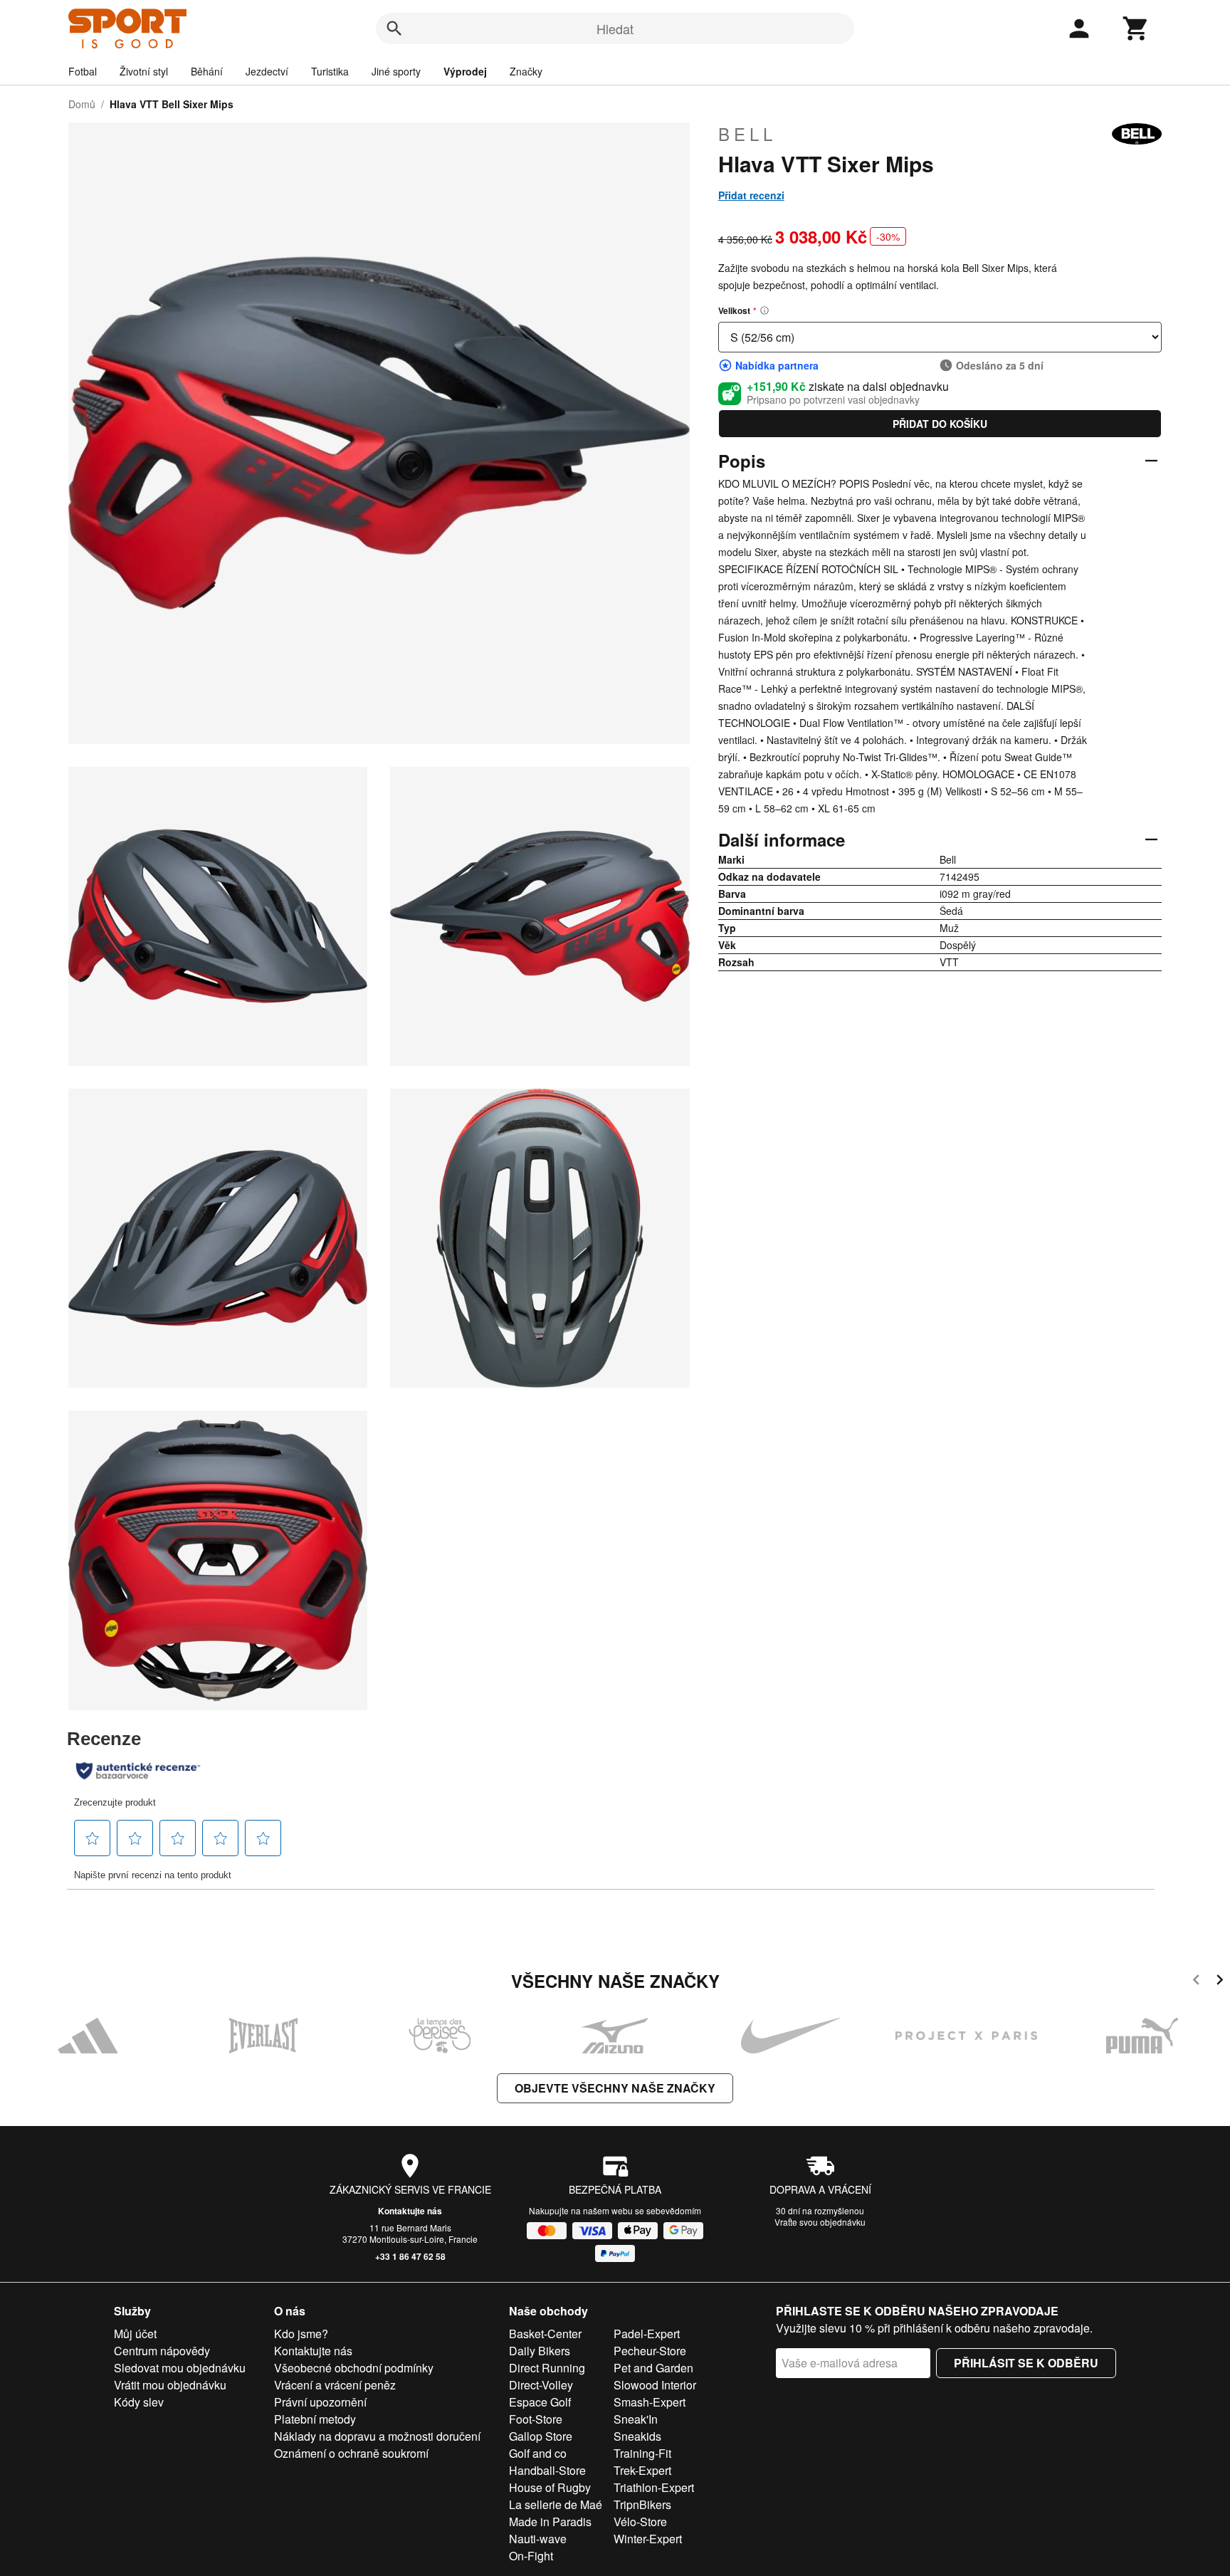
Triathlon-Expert (654, 2487)
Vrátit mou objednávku (170, 2385)
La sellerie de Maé (556, 2504)
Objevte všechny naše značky (615, 2088)
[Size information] (764, 310)
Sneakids (637, 2436)
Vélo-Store (640, 2522)
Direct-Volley (541, 2385)
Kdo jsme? (301, 2334)
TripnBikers (642, 2504)
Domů (82, 104)
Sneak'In (636, 2419)
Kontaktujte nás (410, 2211)
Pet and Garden (653, 2368)
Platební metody (315, 2419)
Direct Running (547, 2368)
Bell (747, 134)
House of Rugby (550, 2487)
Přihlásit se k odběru (1026, 2363)
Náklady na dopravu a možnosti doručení (377, 2436)
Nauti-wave (538, 2539)
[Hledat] (394, 28)
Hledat (615, 28)
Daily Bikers (540, 2351)
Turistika (330, 71)
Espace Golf (540, 2402)
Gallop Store (541, 2436)
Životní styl (144, 71)
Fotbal (83, 71)
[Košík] (1136, 28)
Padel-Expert (647, 2334)
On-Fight (531, 2556)
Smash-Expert (650, 2402)
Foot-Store (536, 2419)
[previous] (1196, 1982)
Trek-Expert (642, 2470)
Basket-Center (545, 2334)
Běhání (207, 71)
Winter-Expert (648, 2539)
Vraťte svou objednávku (820, 2222)
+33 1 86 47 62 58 (410, 2256)
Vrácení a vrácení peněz (335, 2385)
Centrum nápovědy (162, 2351)
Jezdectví (267, 71)
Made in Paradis (550, 2522)
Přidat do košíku (940, 424)
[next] (1220, 1982)
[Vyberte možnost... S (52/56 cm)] (940, 337)
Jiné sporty (396, 71)
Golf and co (538, 2453)
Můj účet (135, 2334)
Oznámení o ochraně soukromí (351, 2453)
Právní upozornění (320, 2402)
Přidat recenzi (751, 195)
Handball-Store (547, 2470)
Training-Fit (642, 2453)
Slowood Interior (655, 2385)
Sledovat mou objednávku (180, 2368)
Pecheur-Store (650, 2351)
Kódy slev (139, 2402)
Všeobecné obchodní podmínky (354, 2368)
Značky (526, 71)
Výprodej (465, 71)
